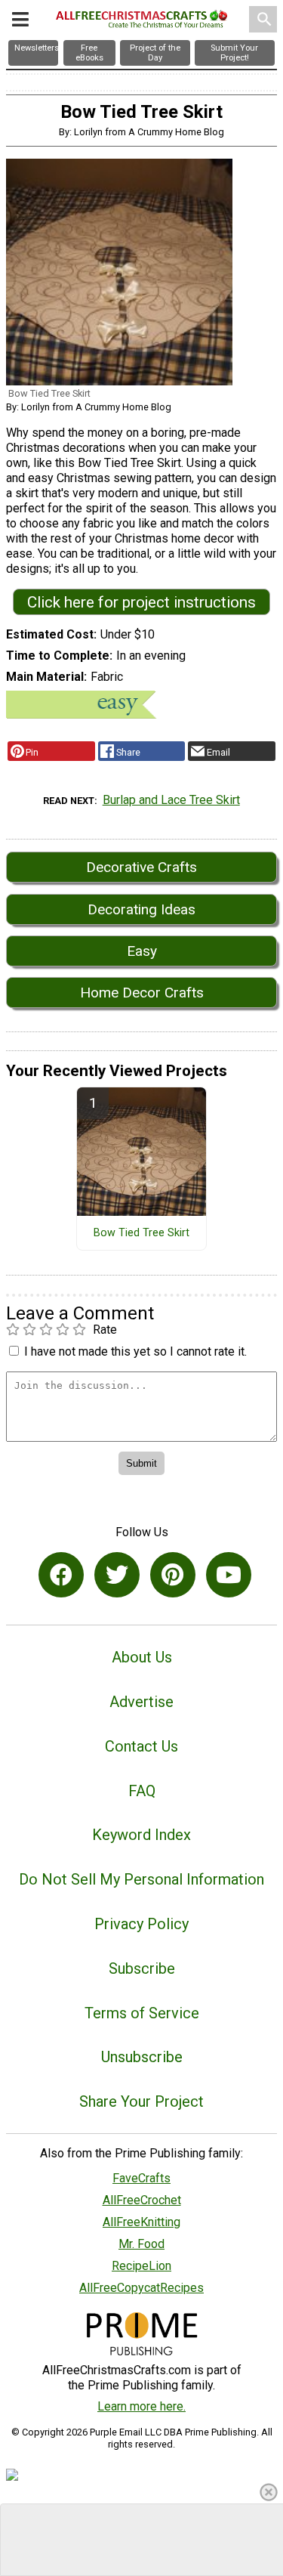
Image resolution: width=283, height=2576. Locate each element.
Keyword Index (141, 1835)
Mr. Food (141, 2244)
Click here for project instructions (141, 602)
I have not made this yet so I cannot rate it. (135, 1351)
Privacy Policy (141, 1924)
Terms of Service (142, 2013)
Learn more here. (141, 2406)
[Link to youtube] (229, 1575)
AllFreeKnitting (141, 2222)
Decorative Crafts (141, 867)
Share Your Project (141, 2101)
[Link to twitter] (117, 1575)
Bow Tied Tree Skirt (141, 1233)
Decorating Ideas (141, 909)
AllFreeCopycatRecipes (141, 2288)
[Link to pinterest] (173, 1575)
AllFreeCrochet (142, 2200)
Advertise (141, 1702)
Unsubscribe (142, 2057)
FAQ (142, 1791)
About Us (142, 1657)
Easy (142, 951)
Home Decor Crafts (142, 993)
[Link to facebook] (61, 1575)
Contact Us (141, 1746)
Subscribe (142, 1968)
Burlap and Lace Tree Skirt (171, 800)
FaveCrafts (141, 2178)
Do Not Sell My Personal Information (141, 1879)
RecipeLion (141, 2266)
